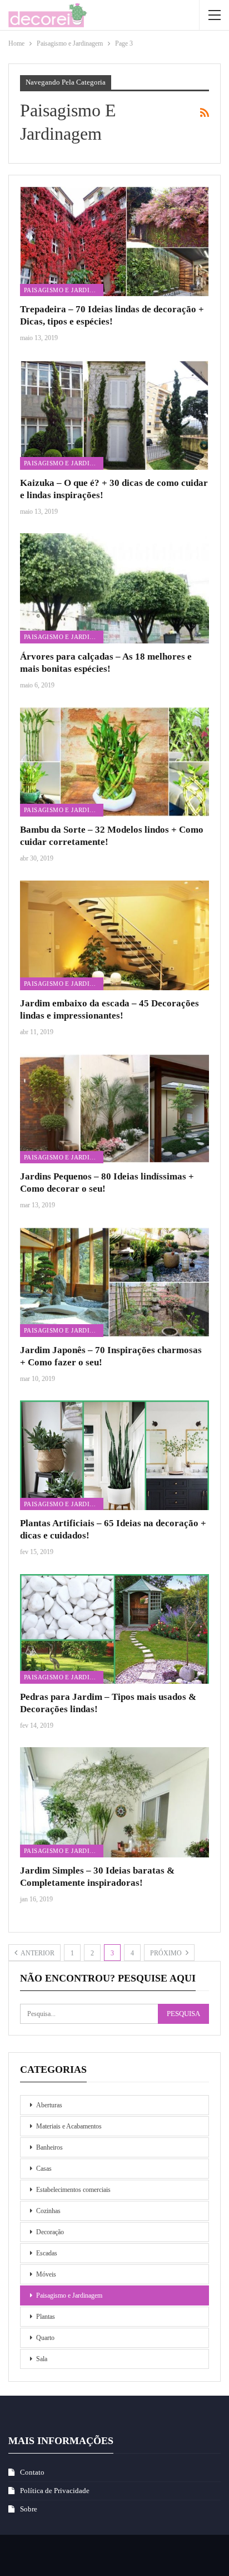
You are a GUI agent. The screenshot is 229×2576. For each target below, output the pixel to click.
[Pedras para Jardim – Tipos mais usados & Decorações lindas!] (114, 1629)
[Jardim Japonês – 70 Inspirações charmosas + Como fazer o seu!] (114, 1282)
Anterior (37, 1953)
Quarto (45, 2338)
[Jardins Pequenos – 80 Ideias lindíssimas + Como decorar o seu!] (114, 1108)
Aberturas (49, 2105)
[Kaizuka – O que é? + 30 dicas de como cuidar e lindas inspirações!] (114, 415)
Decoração (50, 2232)
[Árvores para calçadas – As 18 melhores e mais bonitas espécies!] (114, 588)
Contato (32, 2472)
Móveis (46, 2274)
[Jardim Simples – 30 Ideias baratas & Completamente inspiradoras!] (114, 1802)
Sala (42, 2359)
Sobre (29, 2509)
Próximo (167, 1953)
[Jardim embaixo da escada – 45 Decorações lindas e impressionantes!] (114, 935)
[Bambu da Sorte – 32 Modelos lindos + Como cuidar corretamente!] (114, 762)
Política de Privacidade (55, 2491)
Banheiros (49, 2147)
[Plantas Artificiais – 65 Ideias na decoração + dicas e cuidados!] (114, 1455)
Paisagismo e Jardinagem (64, 290)
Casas (44, 2169)
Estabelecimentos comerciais (73, 2190)
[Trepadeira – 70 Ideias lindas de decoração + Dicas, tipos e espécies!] (114, 241)
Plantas (46, 2317)
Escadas (47, 2253)
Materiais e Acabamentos (69, 2126)
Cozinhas (48, 2211)
